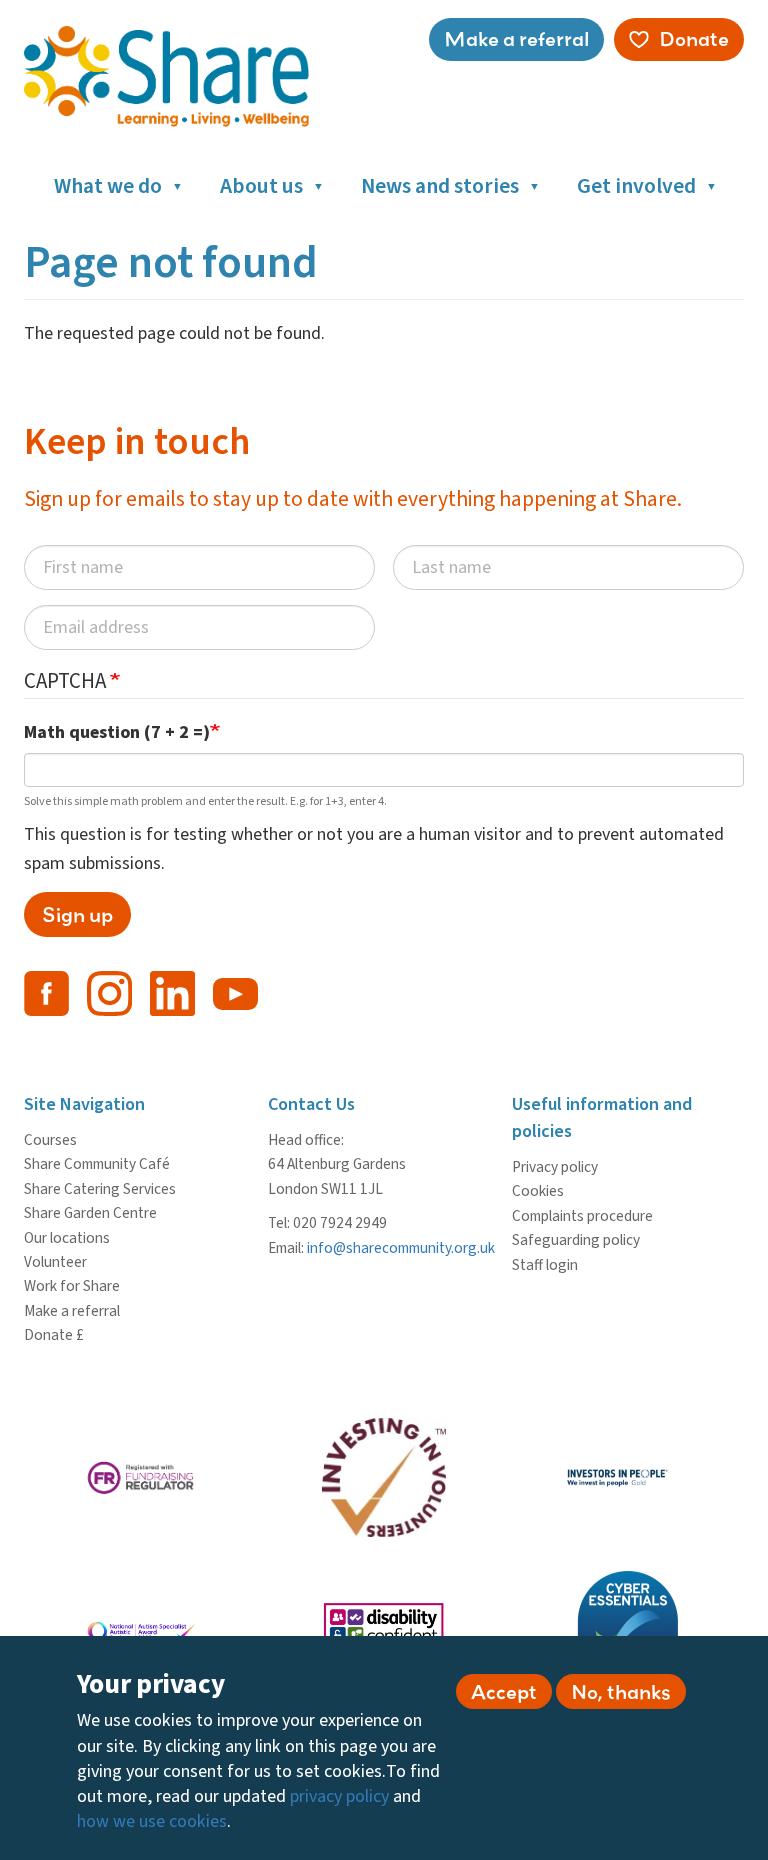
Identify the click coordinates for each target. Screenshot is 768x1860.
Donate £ (54, 1335)
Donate (694, 38)
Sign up (77, 914)
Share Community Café (97, 1164)
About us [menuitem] (261, 186)
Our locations (67, 1238)
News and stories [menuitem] (440, 186)
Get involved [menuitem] (636, 186)
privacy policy (339, 1796)
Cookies (538, 1191)
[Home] (174, 76)
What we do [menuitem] (108, 186)
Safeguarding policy (576, 1240)
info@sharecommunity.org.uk (401, 1248)
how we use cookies (152, 1821)
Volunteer (55, 1262)
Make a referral (516, 38)
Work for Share (72, 1286)
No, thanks (621, 1691)
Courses (50, 1140)
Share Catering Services (100, 1189)
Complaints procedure (582, 1216)
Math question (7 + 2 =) (117, 732)
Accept (504, 1691)
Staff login (545, 1265)
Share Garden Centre (90, 1213)
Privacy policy (555, 1167)
